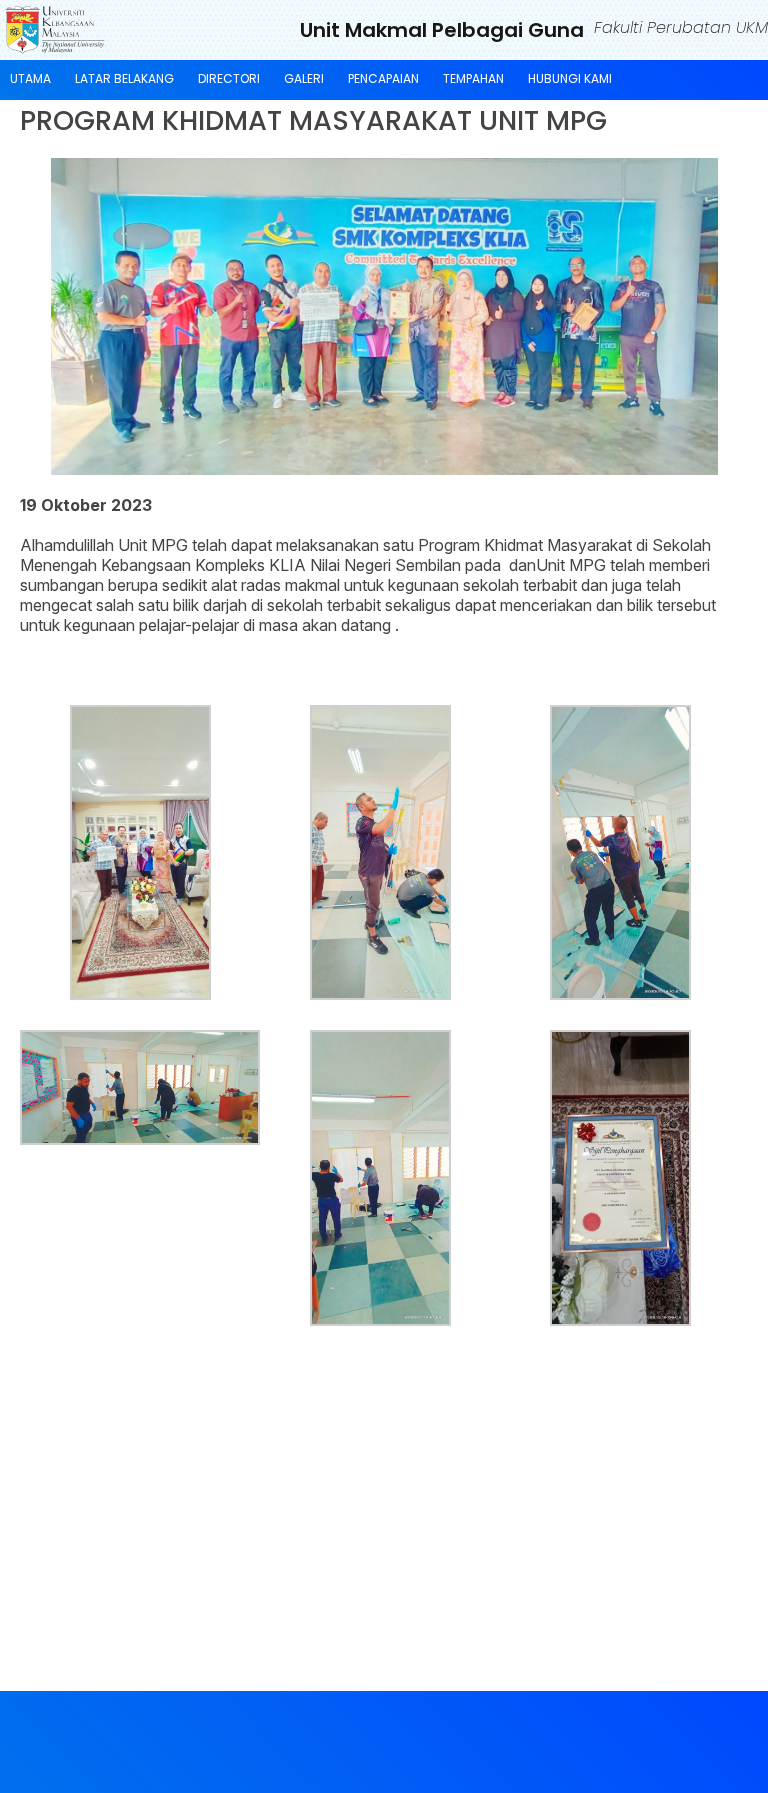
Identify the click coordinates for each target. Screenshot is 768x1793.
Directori (229, 78)
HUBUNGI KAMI (570, 78)
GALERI (304, 78)
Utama (30, 78)
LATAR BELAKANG (124, 78)
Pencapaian (383, 78)
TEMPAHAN (473, 78)
